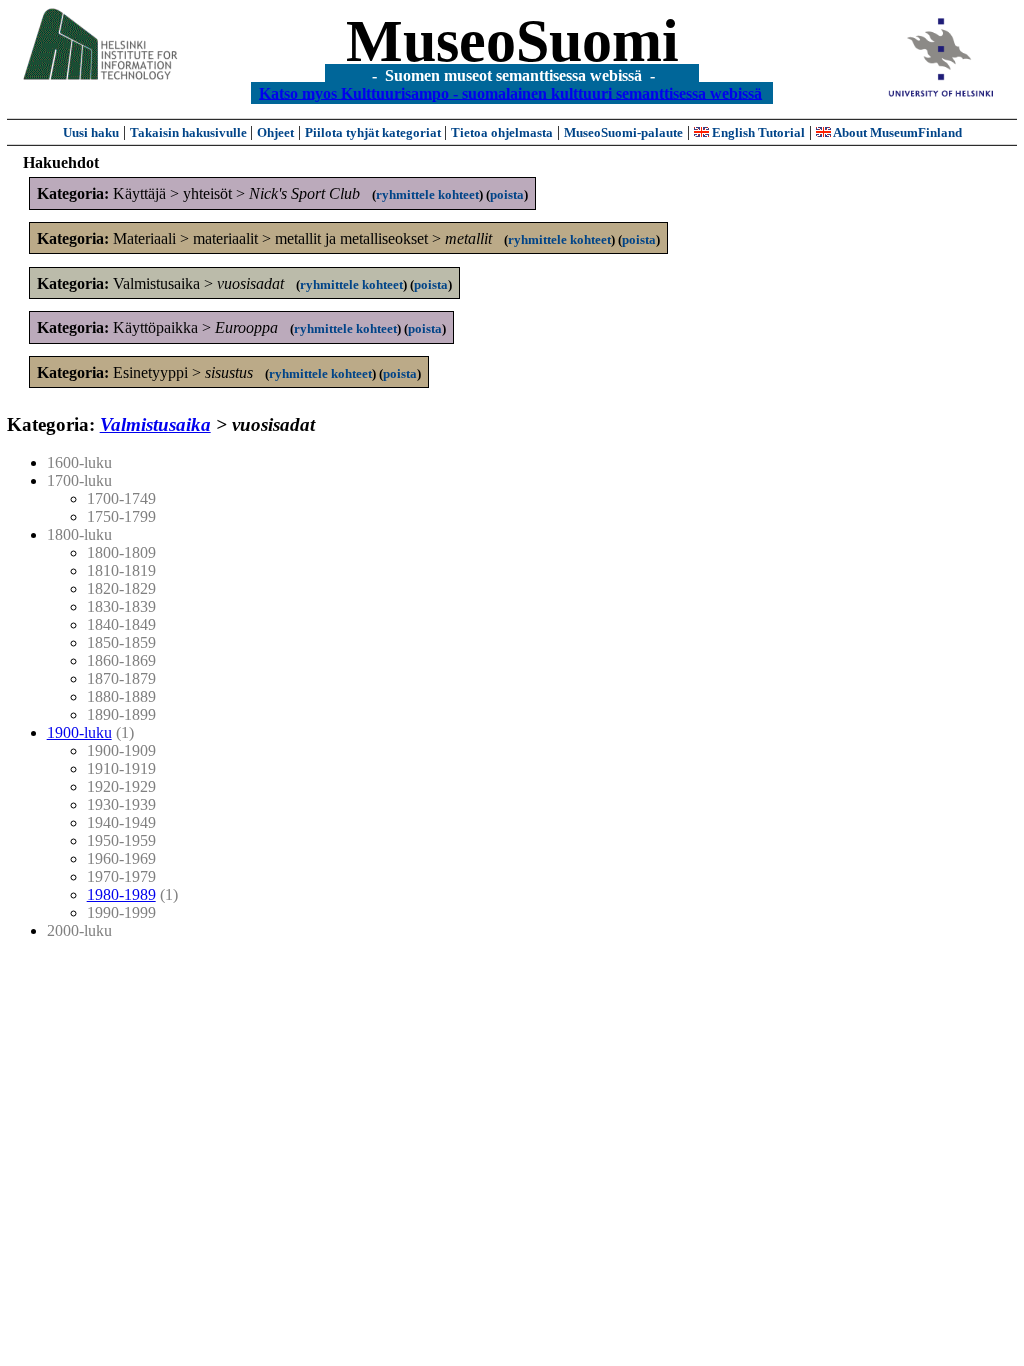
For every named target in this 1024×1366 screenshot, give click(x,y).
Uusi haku (91, 132)
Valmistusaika (155, 424)
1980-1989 (121, 894)
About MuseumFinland (896, 132)
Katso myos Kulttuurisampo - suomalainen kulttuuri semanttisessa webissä (510, 92)
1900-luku (79, 732)
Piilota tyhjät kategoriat (374, 132)
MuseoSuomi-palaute (623, 132)
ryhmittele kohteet (427, 194)
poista (507, 194)
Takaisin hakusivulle (190, 132)
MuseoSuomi (512, 41)
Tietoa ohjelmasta (502, 132)
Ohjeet (275, 132)
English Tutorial (757, 132)
